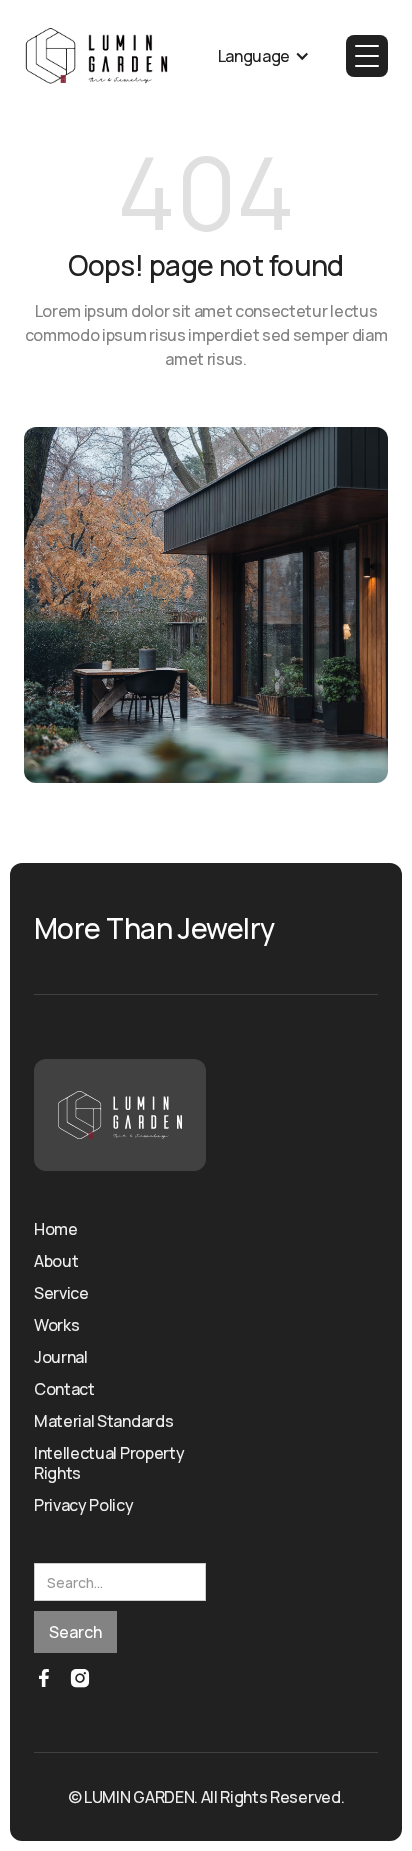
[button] (264, 56)
